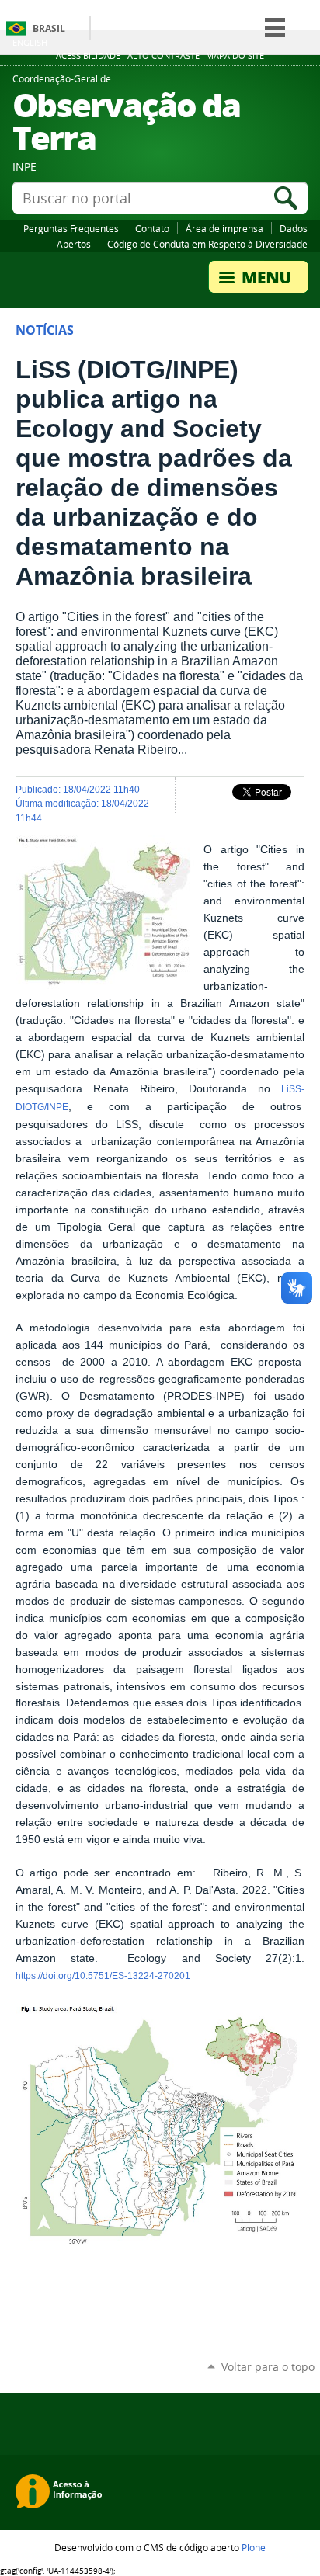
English (30, 42)
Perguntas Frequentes (71, 228)
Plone (254, 2547)
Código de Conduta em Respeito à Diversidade (207, 244)
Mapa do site (235, 56)
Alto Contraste (163, 56)
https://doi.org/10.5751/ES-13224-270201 (103, 1976)
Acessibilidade (88, 56)
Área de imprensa (224, 228)
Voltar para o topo (268, 2367)
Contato (152, 228)
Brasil (49, 28)
